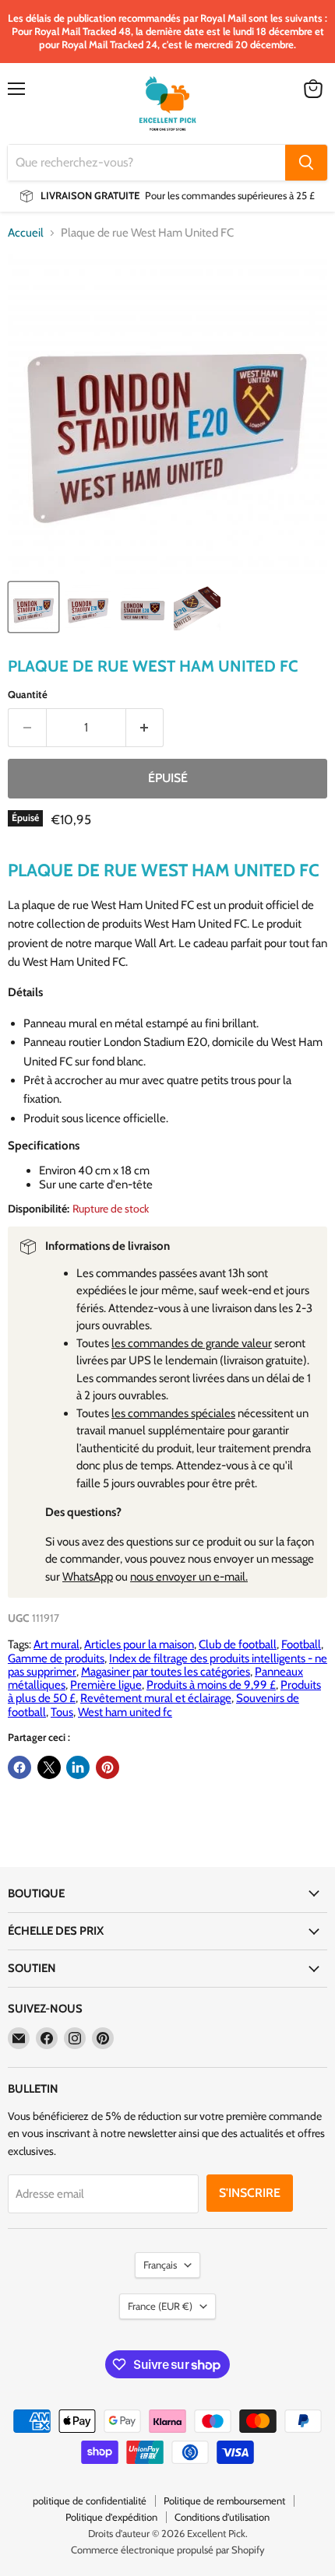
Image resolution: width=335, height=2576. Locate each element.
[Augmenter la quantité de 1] (145, 728)
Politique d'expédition (111, 2517)
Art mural (56, 1644)
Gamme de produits (56, 1658)
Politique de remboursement (224, 2501)
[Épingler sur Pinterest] (108, 1767)
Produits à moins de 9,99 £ (211, 1685)
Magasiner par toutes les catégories (166, 1672)
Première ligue (106, 1685)
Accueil (26, 233)
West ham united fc (125, 1712)
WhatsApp (88, 1577)
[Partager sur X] (49, 1767)
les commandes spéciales (173, 1413)
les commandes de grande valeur (192, 1343)
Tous (62, 1712)
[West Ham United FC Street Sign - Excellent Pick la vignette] (33, 607)
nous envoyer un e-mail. (189, 1577)
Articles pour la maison (139, 1644)
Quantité (28, 695)
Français (160, 2265)
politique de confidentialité (90, 2501)
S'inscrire (250, 2193)
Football (301, 1644)
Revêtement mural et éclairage (156, 1698)
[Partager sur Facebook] (19, 1767)
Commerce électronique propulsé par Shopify (168, 2550)
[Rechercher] (306, 163)
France (160, 2306)
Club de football (238, 1644)
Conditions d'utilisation (222, 2517)
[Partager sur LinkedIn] (78, 1767)
